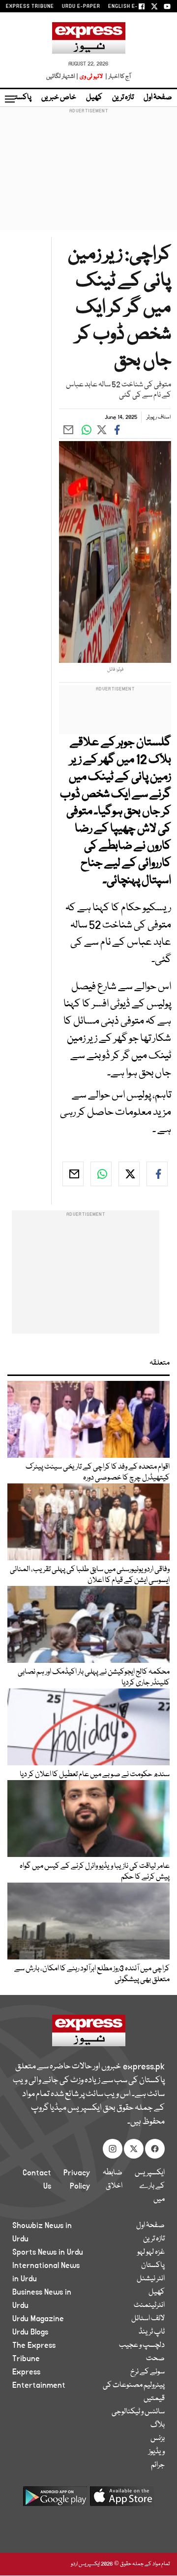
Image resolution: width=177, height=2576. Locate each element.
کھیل (94, 98)
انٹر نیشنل (151, 2279)
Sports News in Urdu (48, 2252)
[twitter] (129, 1174)
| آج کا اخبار (117, 77)
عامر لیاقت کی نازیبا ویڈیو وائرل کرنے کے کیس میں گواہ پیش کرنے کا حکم (95, 1872)
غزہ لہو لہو (151, 2252)
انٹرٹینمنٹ (149, 2305)
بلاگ (158, 2425)
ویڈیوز (157, 2452)
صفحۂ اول (158, 98)
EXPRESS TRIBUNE (30, 6)
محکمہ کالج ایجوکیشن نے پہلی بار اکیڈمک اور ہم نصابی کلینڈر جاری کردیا (94, 1678)
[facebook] (157, 1174)
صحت (155, 2359)
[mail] (73, 1174)
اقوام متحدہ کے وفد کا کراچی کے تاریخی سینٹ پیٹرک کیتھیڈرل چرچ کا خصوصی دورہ (98, 1473)
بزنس (158, 2439)
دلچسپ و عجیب (142, 2345)
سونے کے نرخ (147, 2372)
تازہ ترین (123, 98)
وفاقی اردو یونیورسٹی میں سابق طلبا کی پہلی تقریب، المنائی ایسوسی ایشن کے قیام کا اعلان (90, 1575)
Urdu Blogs (30, 2332)
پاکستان (20, 98)
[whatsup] (101, 1174)
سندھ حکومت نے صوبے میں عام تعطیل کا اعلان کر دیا (95, 1775)
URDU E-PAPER (81, 6)
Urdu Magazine (38, 2319)
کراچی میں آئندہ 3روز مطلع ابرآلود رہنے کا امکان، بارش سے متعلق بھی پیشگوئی (92, 1974)
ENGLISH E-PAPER (132, 6)
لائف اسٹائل (148, 2319)
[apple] (122, 2500)
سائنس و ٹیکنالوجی (138, 2412)
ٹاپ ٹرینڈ (152, 2332)
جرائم (158, 2465)
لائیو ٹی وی (91, 77)
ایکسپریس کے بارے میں (150, 2186)
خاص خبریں (59, 98)
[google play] (55, 2500)
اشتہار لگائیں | (62, 77)
